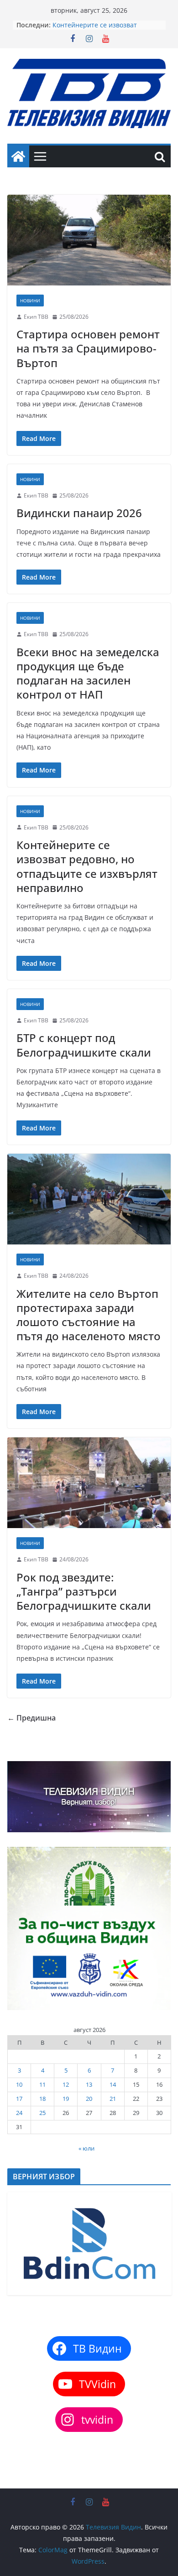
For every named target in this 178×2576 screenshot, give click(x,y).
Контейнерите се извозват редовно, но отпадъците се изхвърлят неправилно (87, 866)
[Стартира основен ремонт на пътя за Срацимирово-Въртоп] (89, 240)
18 (42, 2099)
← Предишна (31, 1718)
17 (19, 2099)
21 (113, 2099)
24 (19, 2113)
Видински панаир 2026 (79, 513)
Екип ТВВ (36, 317)
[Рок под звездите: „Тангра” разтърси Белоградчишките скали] (89, 1483)
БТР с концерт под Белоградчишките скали (84, 1045)
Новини (30, 301)
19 (66, 2099)
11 (42, 2084)
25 (42, 2113)
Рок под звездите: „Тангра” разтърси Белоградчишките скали (84, 1591)
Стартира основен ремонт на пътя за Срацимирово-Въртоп (88, 348)
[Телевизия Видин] (18, 156)
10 (19, 2084)
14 (113, 2084)
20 (89, 2099)
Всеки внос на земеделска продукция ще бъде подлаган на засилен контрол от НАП (88, 673)
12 (66, 2084)
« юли (86, 2148)
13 (89, 2084)
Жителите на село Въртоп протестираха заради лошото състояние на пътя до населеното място (89, 1315)
